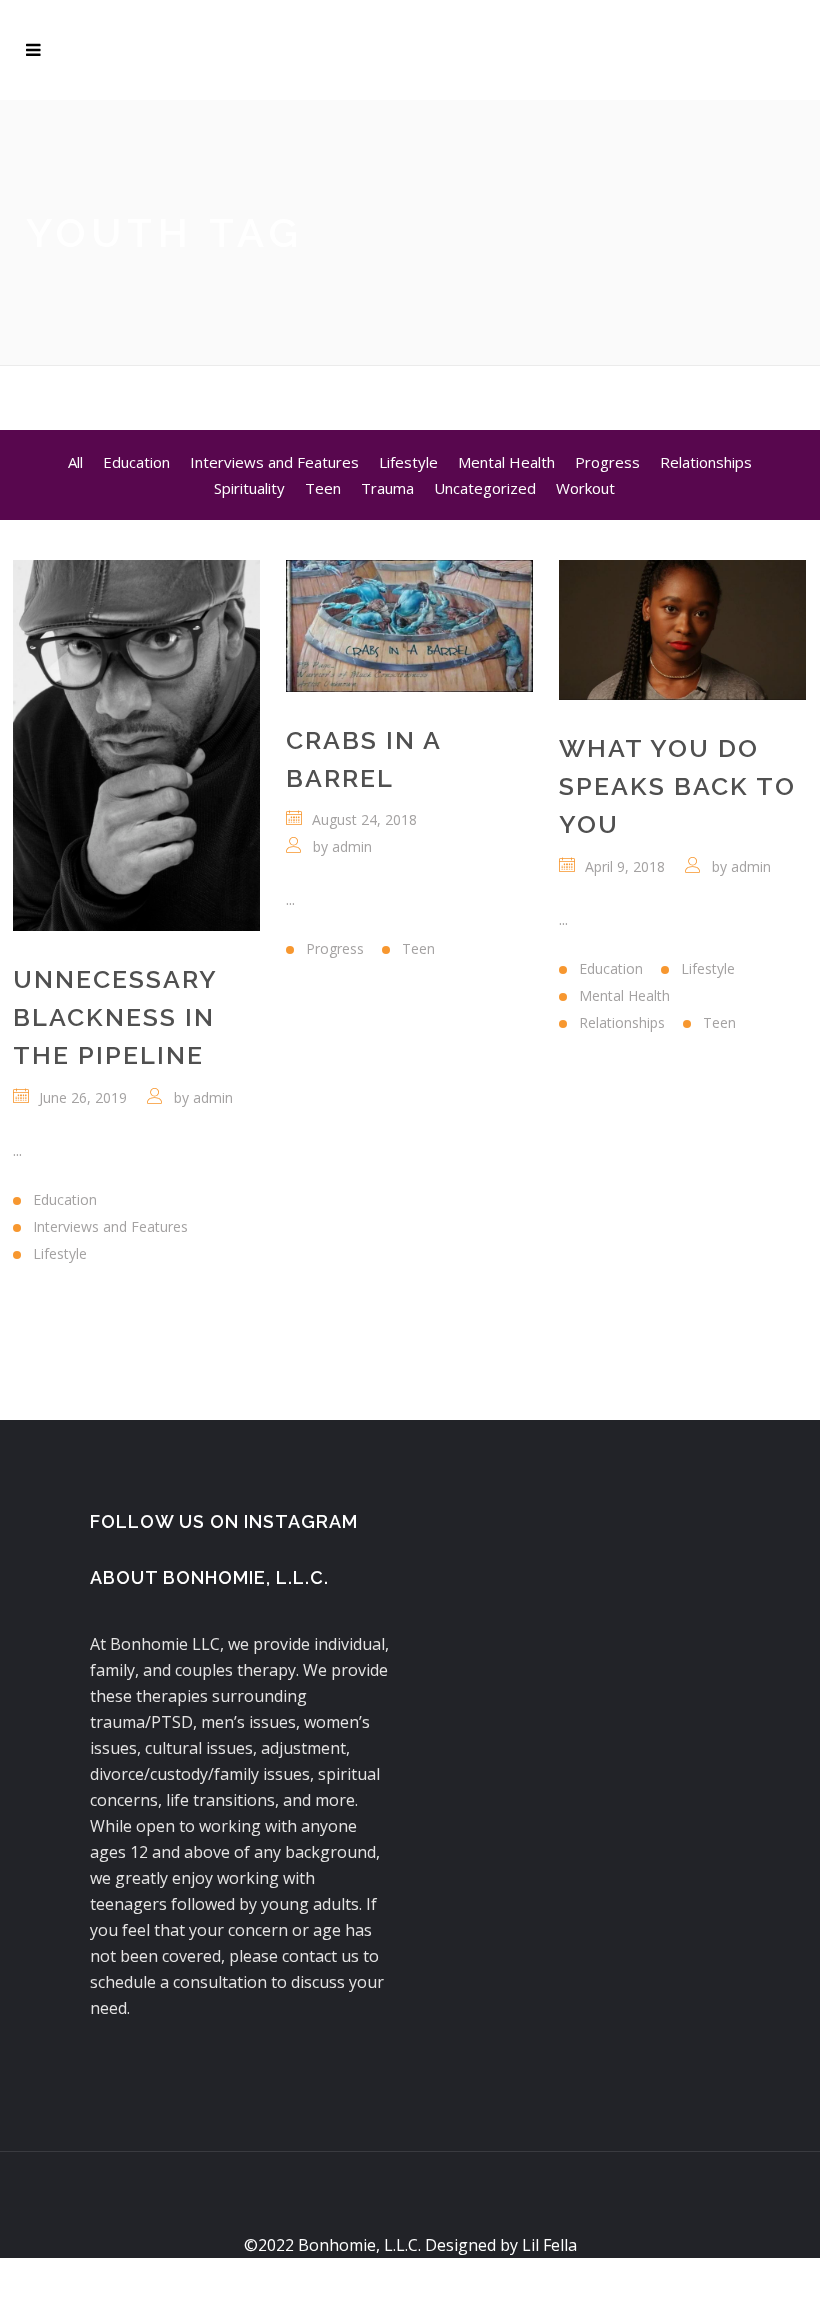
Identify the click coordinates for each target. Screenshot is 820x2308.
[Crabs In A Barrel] (409, 626)
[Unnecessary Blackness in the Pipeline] (136, 745)
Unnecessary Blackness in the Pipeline (115, 1017)
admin (213, 1097)
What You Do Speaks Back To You (677, 786)
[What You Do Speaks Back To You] (682, 630)
